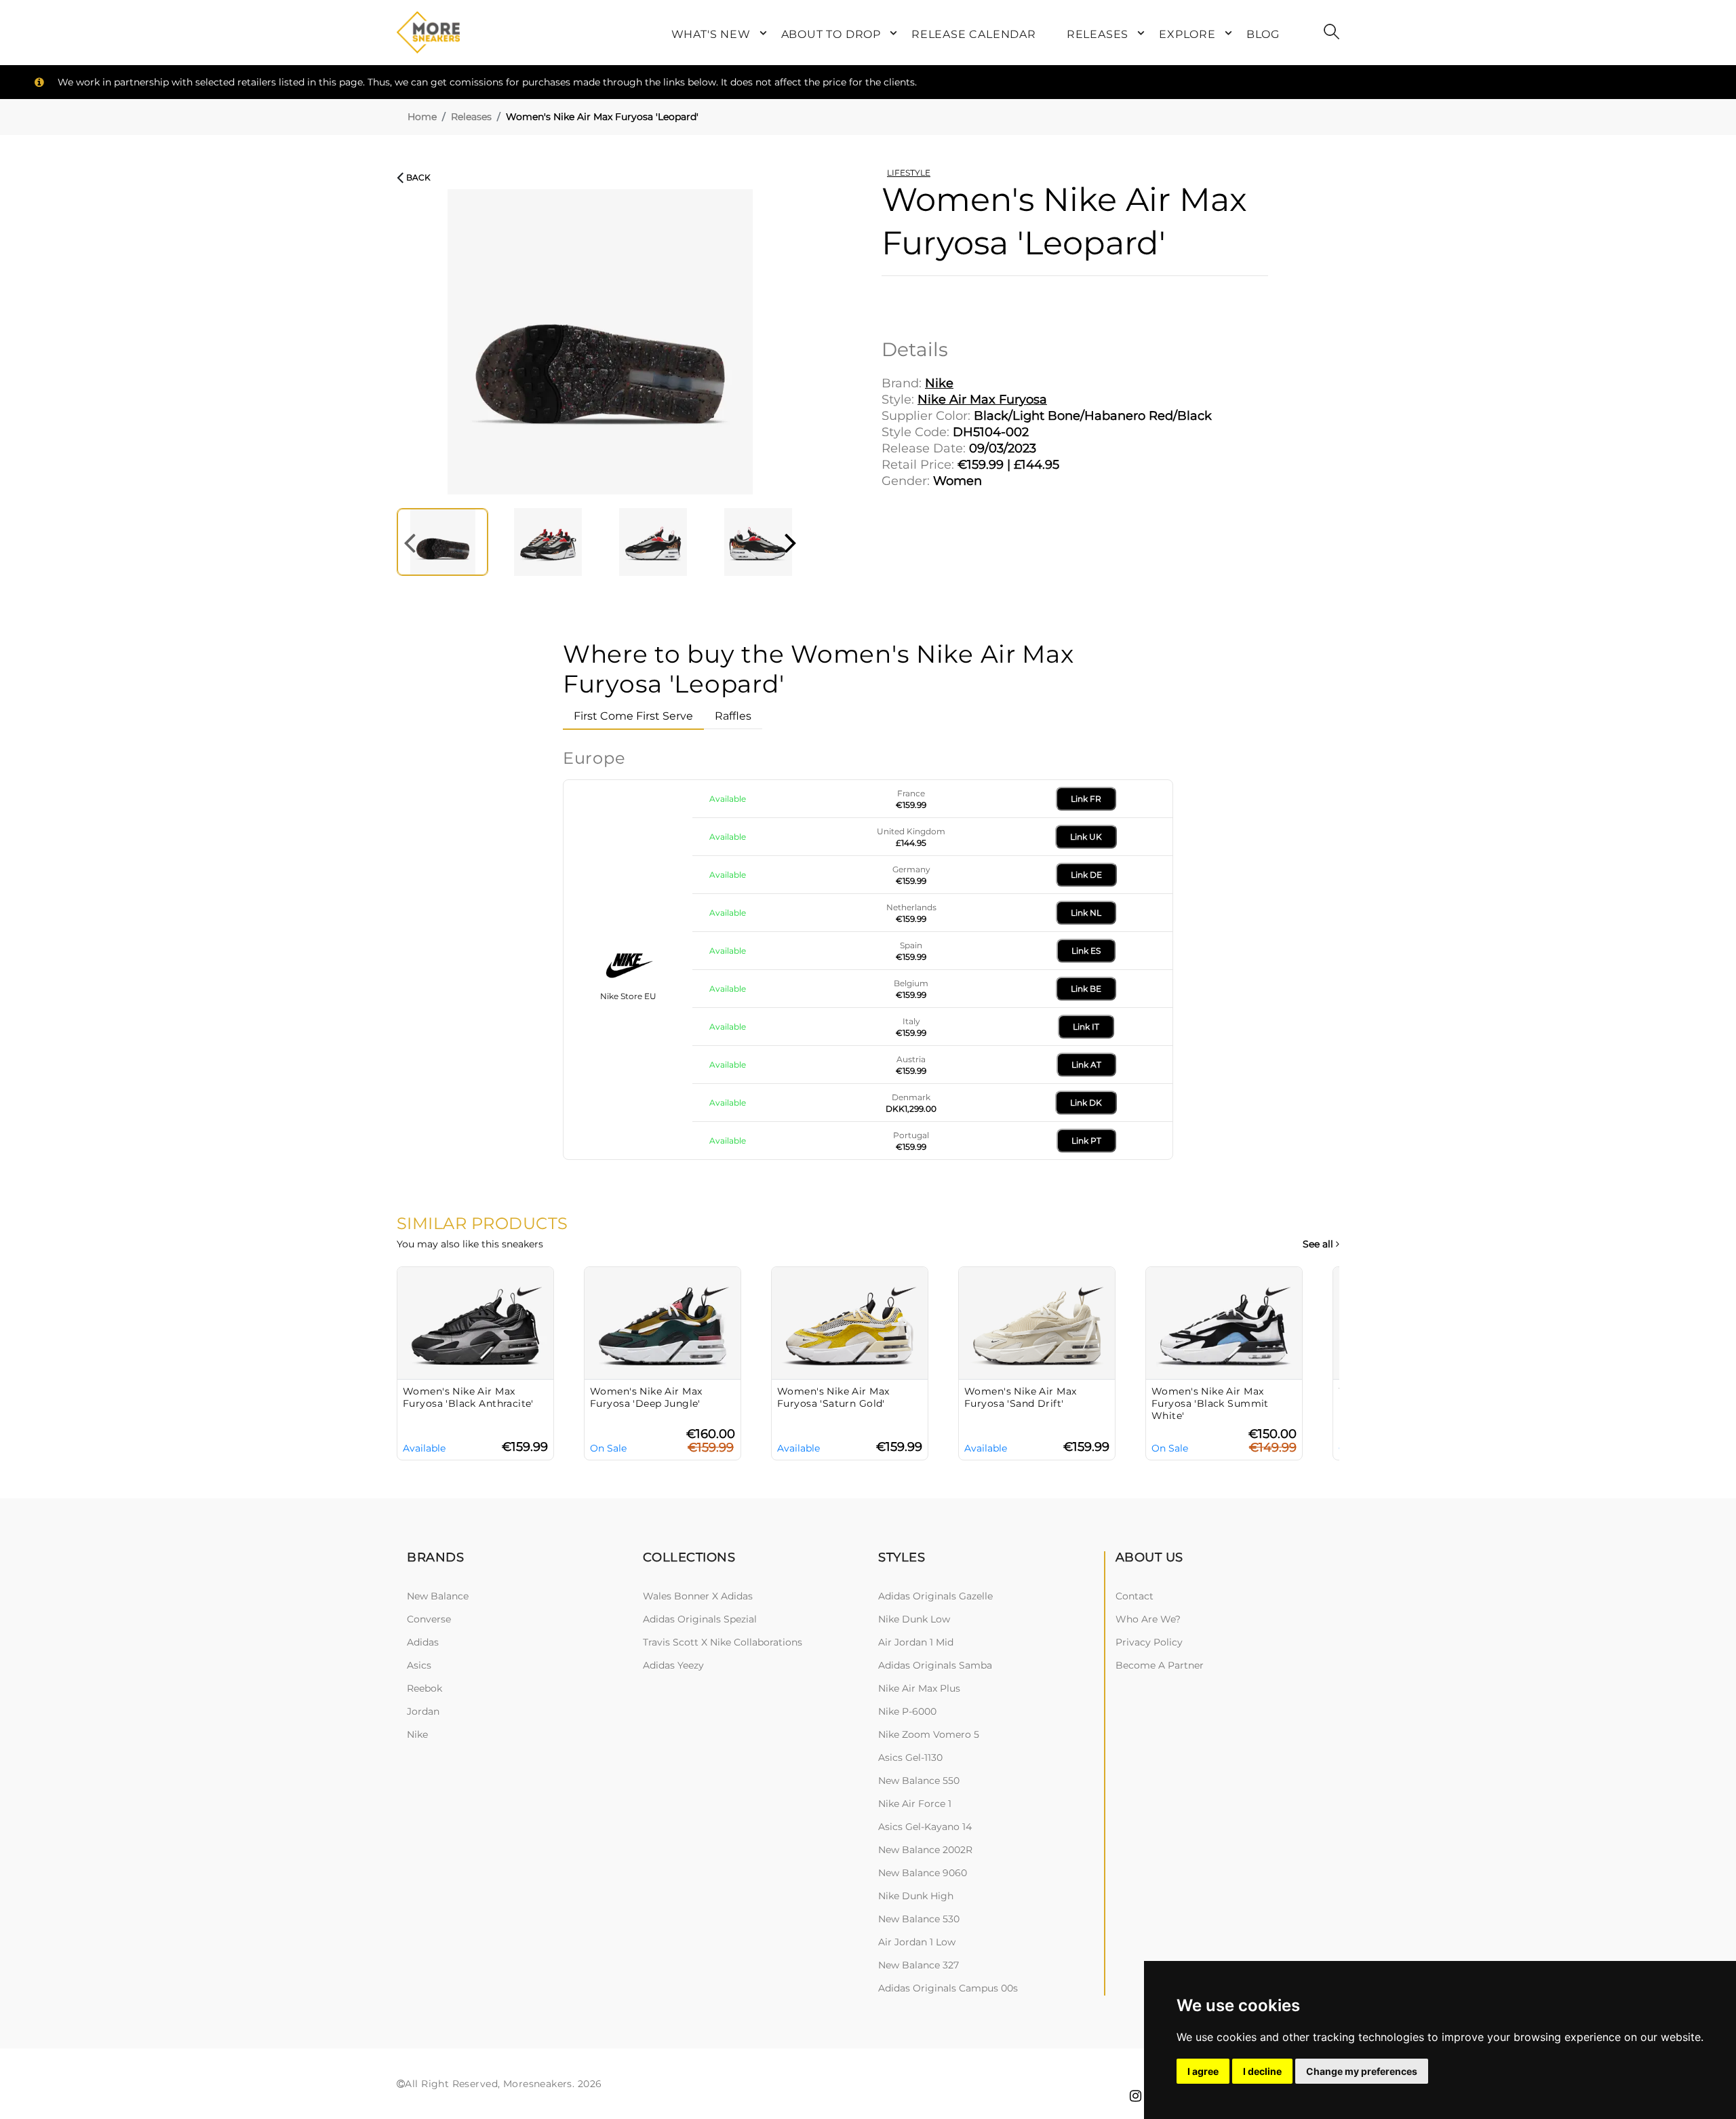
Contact (1135, 1596)
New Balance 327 (919, 1965)
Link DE (1086, 875)
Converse (429, 1619)
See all (1319, 1244)
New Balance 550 (919, 1781)
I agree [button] (1203, 2071)
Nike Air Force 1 (915, 1804)
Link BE (1086, 989)
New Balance (438, 1596)
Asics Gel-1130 (910, 1757)
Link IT (1086, 1027)
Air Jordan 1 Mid (916, 1642)
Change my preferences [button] (1362, 2071)
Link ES (1086, 951)
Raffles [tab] (733, 716)
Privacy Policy (1149, 1642)
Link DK (1086, 1103)
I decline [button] (1262, 2071)
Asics (419, 1665)
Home (422, 117)
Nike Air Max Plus (919, 1688)
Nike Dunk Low (914, 1619)
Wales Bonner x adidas (698, 1596)
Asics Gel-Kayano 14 (925, 1827)
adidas (423, 1642)
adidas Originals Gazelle (935, 1596)
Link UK (1086, 837)
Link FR (1086, 799)
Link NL (1086, 913)
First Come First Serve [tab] (633, 716)
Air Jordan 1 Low (917, 1942)
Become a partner (1160, 1665)
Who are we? (1148, 1619)
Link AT (1086, 1065)
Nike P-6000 (907, 1711)
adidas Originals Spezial (700, 1619)
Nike (417, 1734)
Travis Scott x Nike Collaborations (723, 1642)
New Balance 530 (919, 1919)
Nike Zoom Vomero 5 (929, 1734)
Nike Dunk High (916, 1896)
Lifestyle (909, 173)
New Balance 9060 (923, 1873)
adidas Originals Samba (935, 1665)
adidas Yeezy (673, 1665)
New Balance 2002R (925, 1850)
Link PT (1086, 1141)
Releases (471, 117)
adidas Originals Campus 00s (948, 1988)
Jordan (423, 1711)
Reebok (425, 1688)
